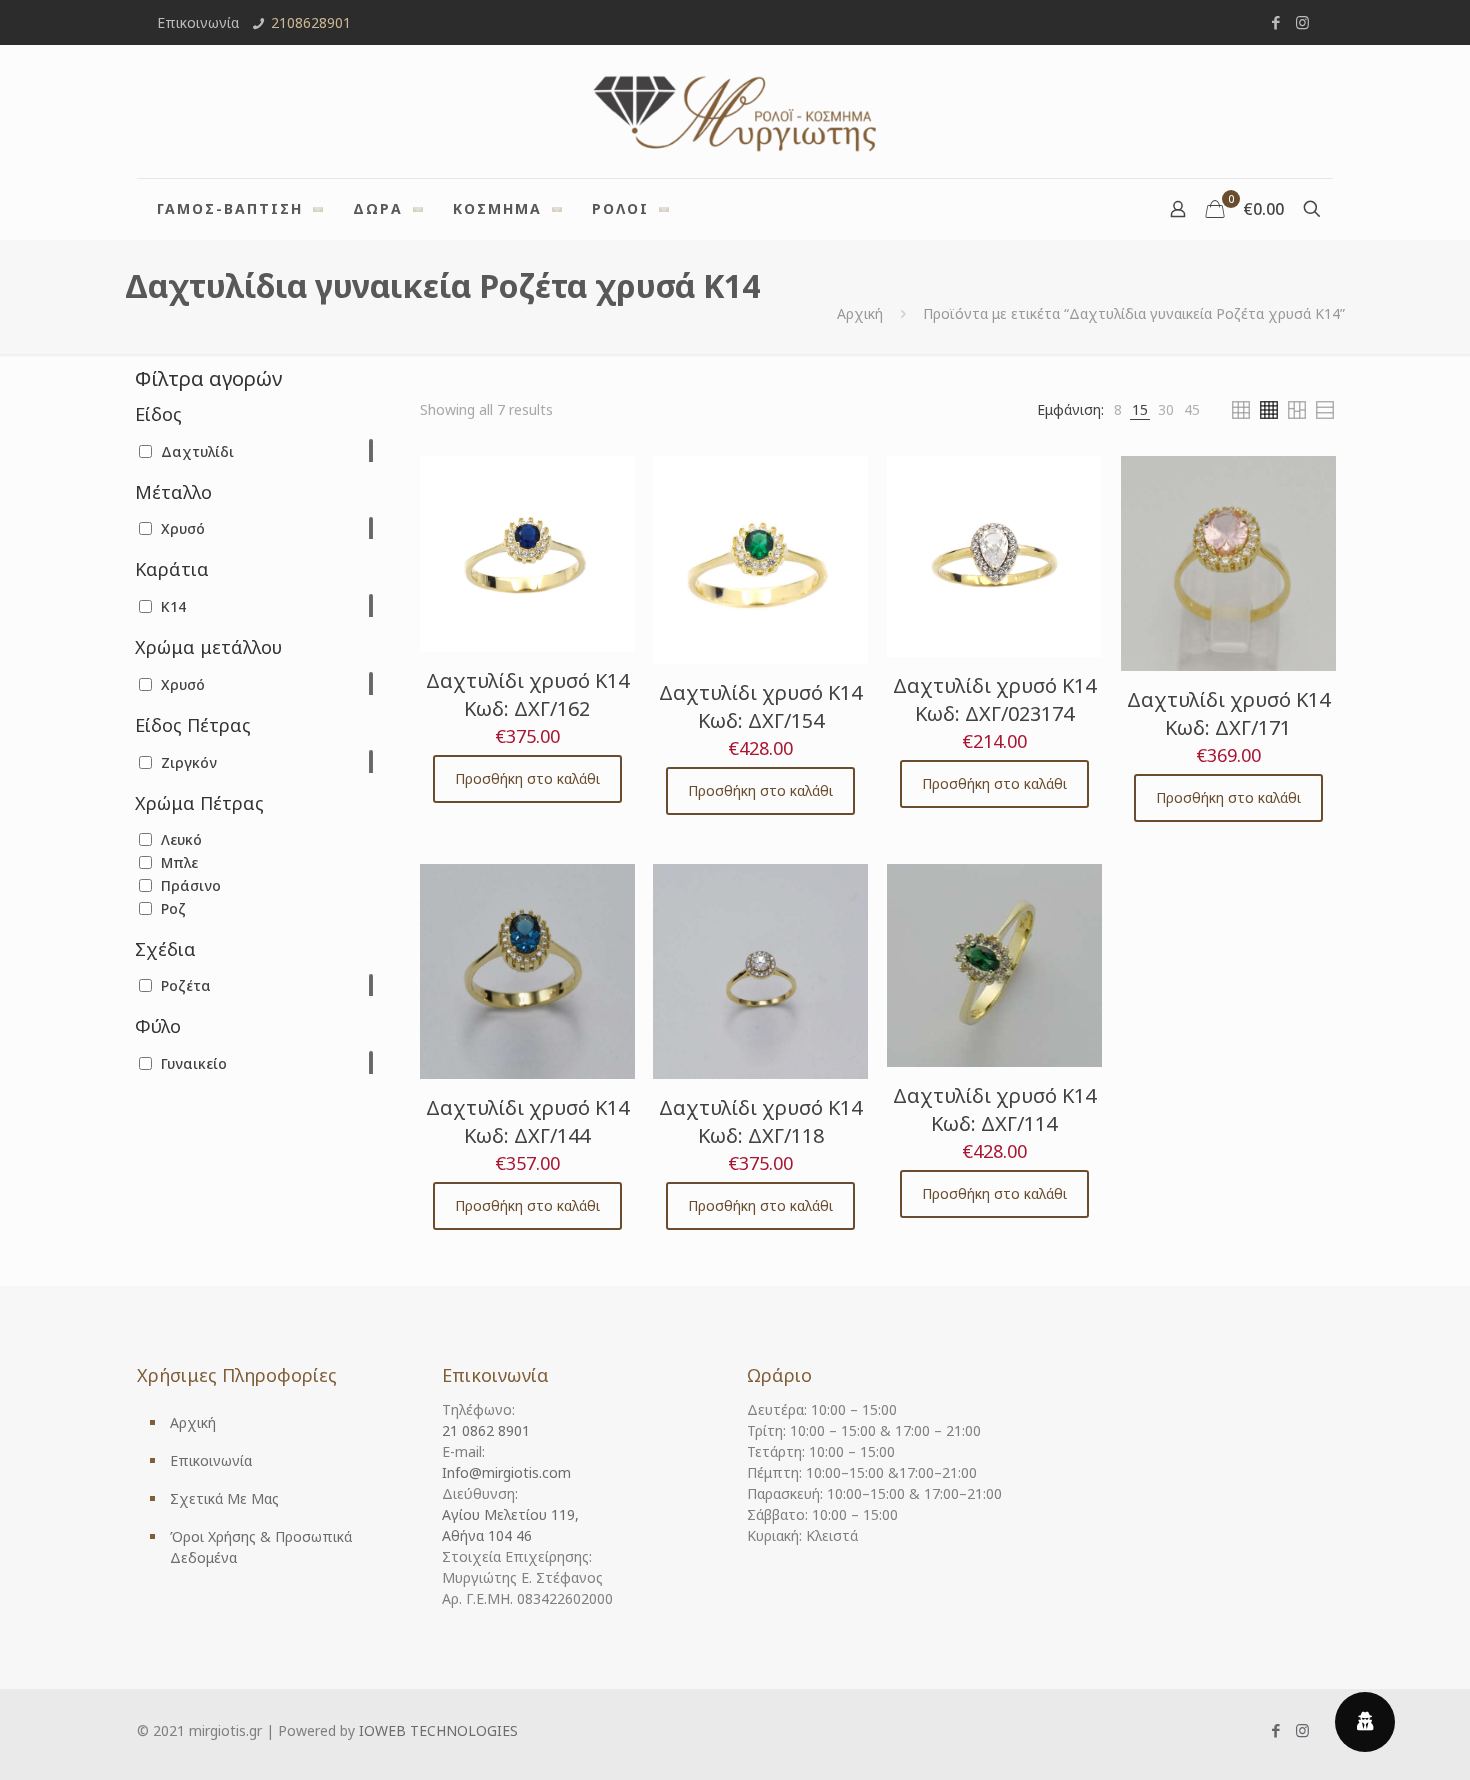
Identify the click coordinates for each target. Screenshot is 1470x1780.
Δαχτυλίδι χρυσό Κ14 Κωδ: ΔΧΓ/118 (760, 1121)
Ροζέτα (186, 985)
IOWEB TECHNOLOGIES (438, 1730)
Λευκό (181, 839)
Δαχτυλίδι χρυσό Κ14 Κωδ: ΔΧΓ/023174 (994, 699)
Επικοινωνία (211, 1460)
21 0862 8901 (486, 1430)
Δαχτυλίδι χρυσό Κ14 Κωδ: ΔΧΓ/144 (527, 1121)
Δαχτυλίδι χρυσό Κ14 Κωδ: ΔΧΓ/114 (994, 1109)
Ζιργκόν (189, 762)
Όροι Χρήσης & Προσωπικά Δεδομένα (261, 1547)
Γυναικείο (194, 1063)
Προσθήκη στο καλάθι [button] (527, 778)
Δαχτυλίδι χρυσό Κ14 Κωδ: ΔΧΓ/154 (760, 706)
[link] (1118, 409)
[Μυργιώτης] (735, 111)
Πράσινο (191, 885)
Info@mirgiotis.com (506, 1472)
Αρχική (860, 313)
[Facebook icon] (1275, 22)
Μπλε (179, 862)
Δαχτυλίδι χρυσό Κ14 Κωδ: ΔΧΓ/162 (527, 694)
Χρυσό (183, 528)
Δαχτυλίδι (197, 451)
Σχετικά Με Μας (224, 1498)
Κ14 (173, 606)
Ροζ (173, 908)
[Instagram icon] (1302, 22)
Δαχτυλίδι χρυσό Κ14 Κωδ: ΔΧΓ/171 (1228, 713)
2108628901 (311, 22)
